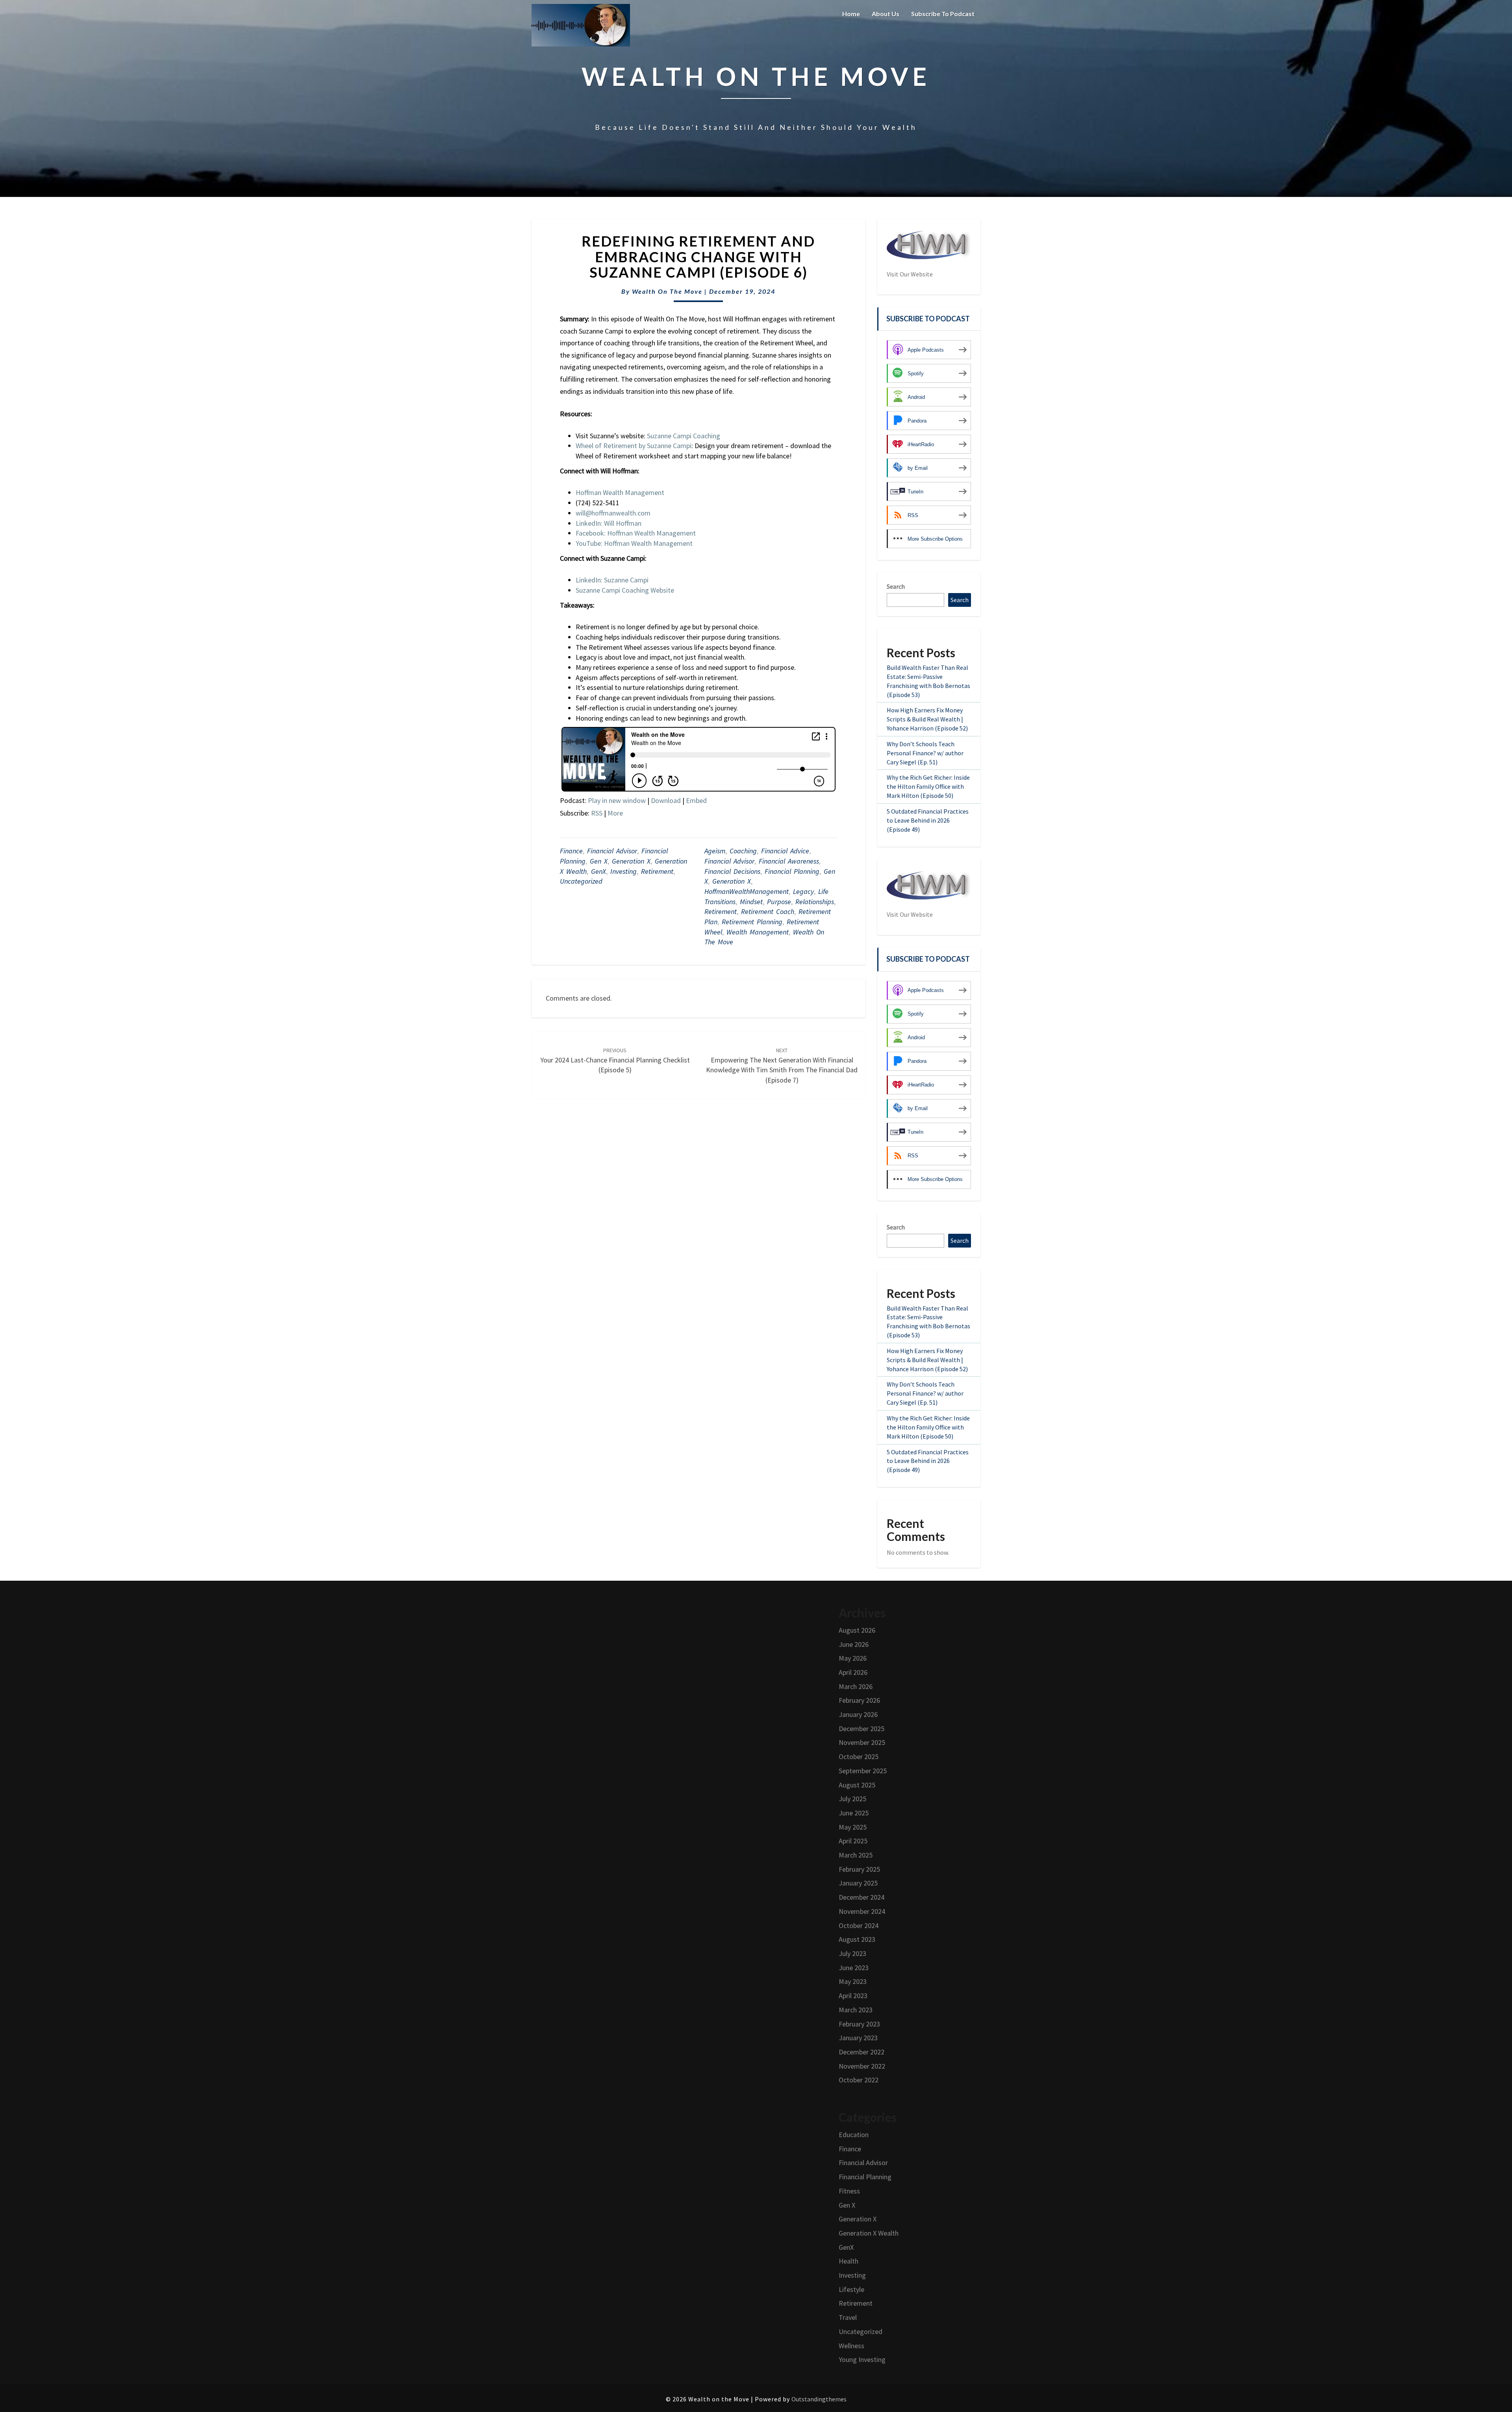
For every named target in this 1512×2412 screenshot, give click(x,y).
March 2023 (856, 2010)
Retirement (657, 871)
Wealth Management (758, 932)
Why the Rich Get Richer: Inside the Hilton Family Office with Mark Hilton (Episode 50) (928, 786)
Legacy (803, 891)
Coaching (743, 851)
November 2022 (862, 2066)
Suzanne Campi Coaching (684, 436)
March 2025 (856, 1855)
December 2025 (862, 1729)
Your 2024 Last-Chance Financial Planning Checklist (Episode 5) (615, 1060)
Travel (848, 2317)
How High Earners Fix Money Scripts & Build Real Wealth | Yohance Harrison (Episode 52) (927, 719)
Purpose (779, 902)
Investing (624, 871)
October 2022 (859, 2080)
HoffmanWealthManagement (747, 891)
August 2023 (857, 1939)
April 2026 (853, 1672)
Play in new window (617, 800)
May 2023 (853, 1981)
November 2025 (862, 1742)
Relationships (815, 902)
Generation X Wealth (869, 2233)
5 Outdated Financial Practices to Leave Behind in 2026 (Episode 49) (928, 820)
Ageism (715, 851)
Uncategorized (581, 881)
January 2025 (858, 1883)
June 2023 (854, 1968)
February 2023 (859, 2024)
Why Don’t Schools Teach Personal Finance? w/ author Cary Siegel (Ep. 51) (925, 753)
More (615, 813)
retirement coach (768, 911)
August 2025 (857, 1785)
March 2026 (856, 1686)
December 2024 (862, 1897)
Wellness (851, 2346)
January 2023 (858, 2038)
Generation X (631, 861)
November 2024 (862, 1911)
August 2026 (857, 1630)
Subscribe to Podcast (943, 14)
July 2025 (852, 1799)
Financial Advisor (612, 851)
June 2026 (854, 1644)
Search (896, 586)
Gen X (599, 861)
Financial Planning (792, 871)
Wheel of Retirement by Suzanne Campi (634, 446)
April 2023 (853, 1996)
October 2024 (859, 1925)
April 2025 (853, 1841)
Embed (696, 800)
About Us (886, 14)
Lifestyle (851, 2289)
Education (854, 2135)
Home (851, 14)
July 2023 (852, 1953)
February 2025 (859, 1869)
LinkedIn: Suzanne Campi (612, 580)
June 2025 (854, 1813)
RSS (597, 813)
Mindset (751, 902)
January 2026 (858, 1714)
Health (849, 2261)
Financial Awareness (789, 861)
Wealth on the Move (667, 291)
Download (666, 800)
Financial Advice (785, 851)
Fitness (849, 2191)
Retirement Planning (752, 922)
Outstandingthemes (819, 2399)
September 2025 (863, 1771)
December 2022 (862, 2052)
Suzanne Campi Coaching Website (625, 590)
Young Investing (862, 2359)
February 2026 (859, 1700)
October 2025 (859, 1757)
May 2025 (853, 1827)
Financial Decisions (732, 871)
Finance (571, 851)
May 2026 (853, 1658)
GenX (598, 871)
